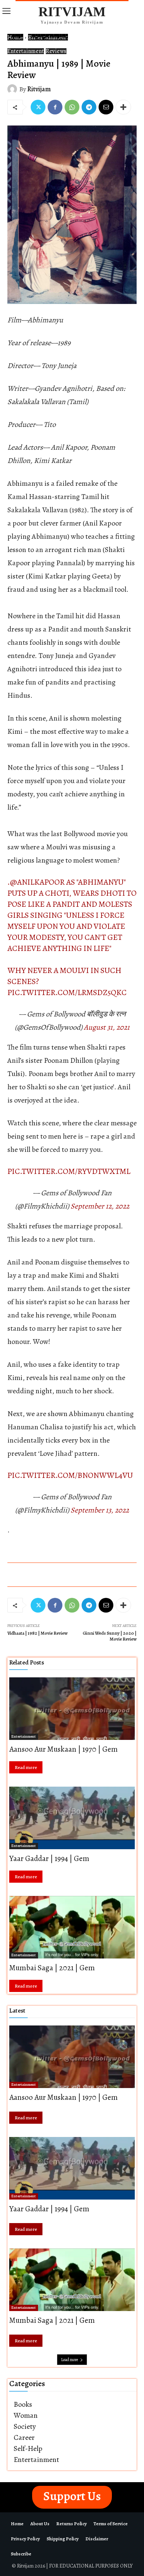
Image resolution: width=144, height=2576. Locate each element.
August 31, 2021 (107, 1027)
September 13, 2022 (100, 1510)
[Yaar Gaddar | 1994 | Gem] (72, 1818)
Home (15, 37)
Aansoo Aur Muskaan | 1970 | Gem (64, 1749)
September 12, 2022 (100, 1206)
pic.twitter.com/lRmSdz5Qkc (67, 992)
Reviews (56, 51)
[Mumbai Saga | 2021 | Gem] (72, 1927)
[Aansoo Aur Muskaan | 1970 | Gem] (72, 1709)
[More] (123, 107)
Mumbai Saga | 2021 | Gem (52, 1968)
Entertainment (48, 37)
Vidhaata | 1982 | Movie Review (37, 1633)
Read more (26, 1767)
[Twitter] (38, 107)
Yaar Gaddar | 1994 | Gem (49, 1858)
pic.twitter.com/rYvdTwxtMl (69, 1171)
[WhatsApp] (72, 107)
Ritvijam (39, 89)
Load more (69, 2360)
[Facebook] (55, 107)
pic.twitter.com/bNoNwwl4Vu (70, 1475)
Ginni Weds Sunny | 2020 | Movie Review (110, 1636)
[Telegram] (89, 107)
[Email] (106, 107)
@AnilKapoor (37, 882)
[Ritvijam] (13, 89)
